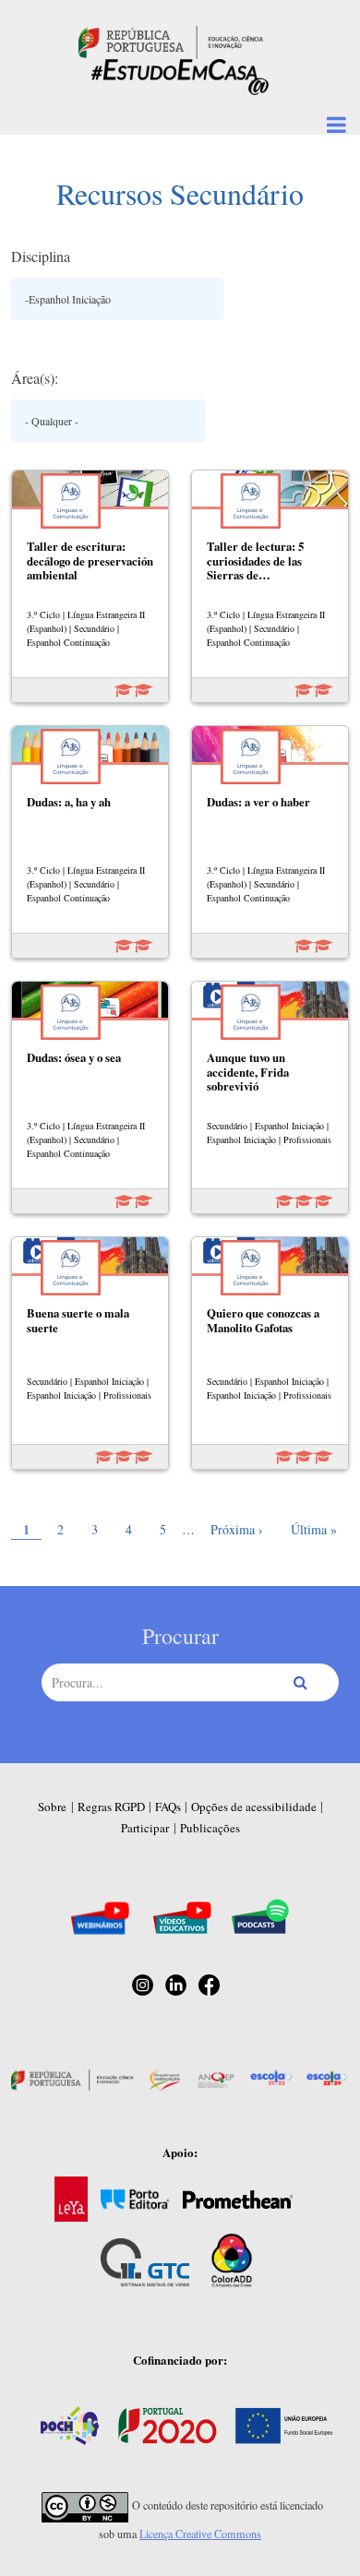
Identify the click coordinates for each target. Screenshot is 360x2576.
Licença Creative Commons (200, 2534)
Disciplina (41, 256)
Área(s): (35, 378)
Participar (145, 1828)
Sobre (52, 1807)
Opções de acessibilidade (254, 1807)
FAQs (168, 1807)
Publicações (210, 1828)
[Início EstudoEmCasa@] (171, 40)
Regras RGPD (111, 1807)
